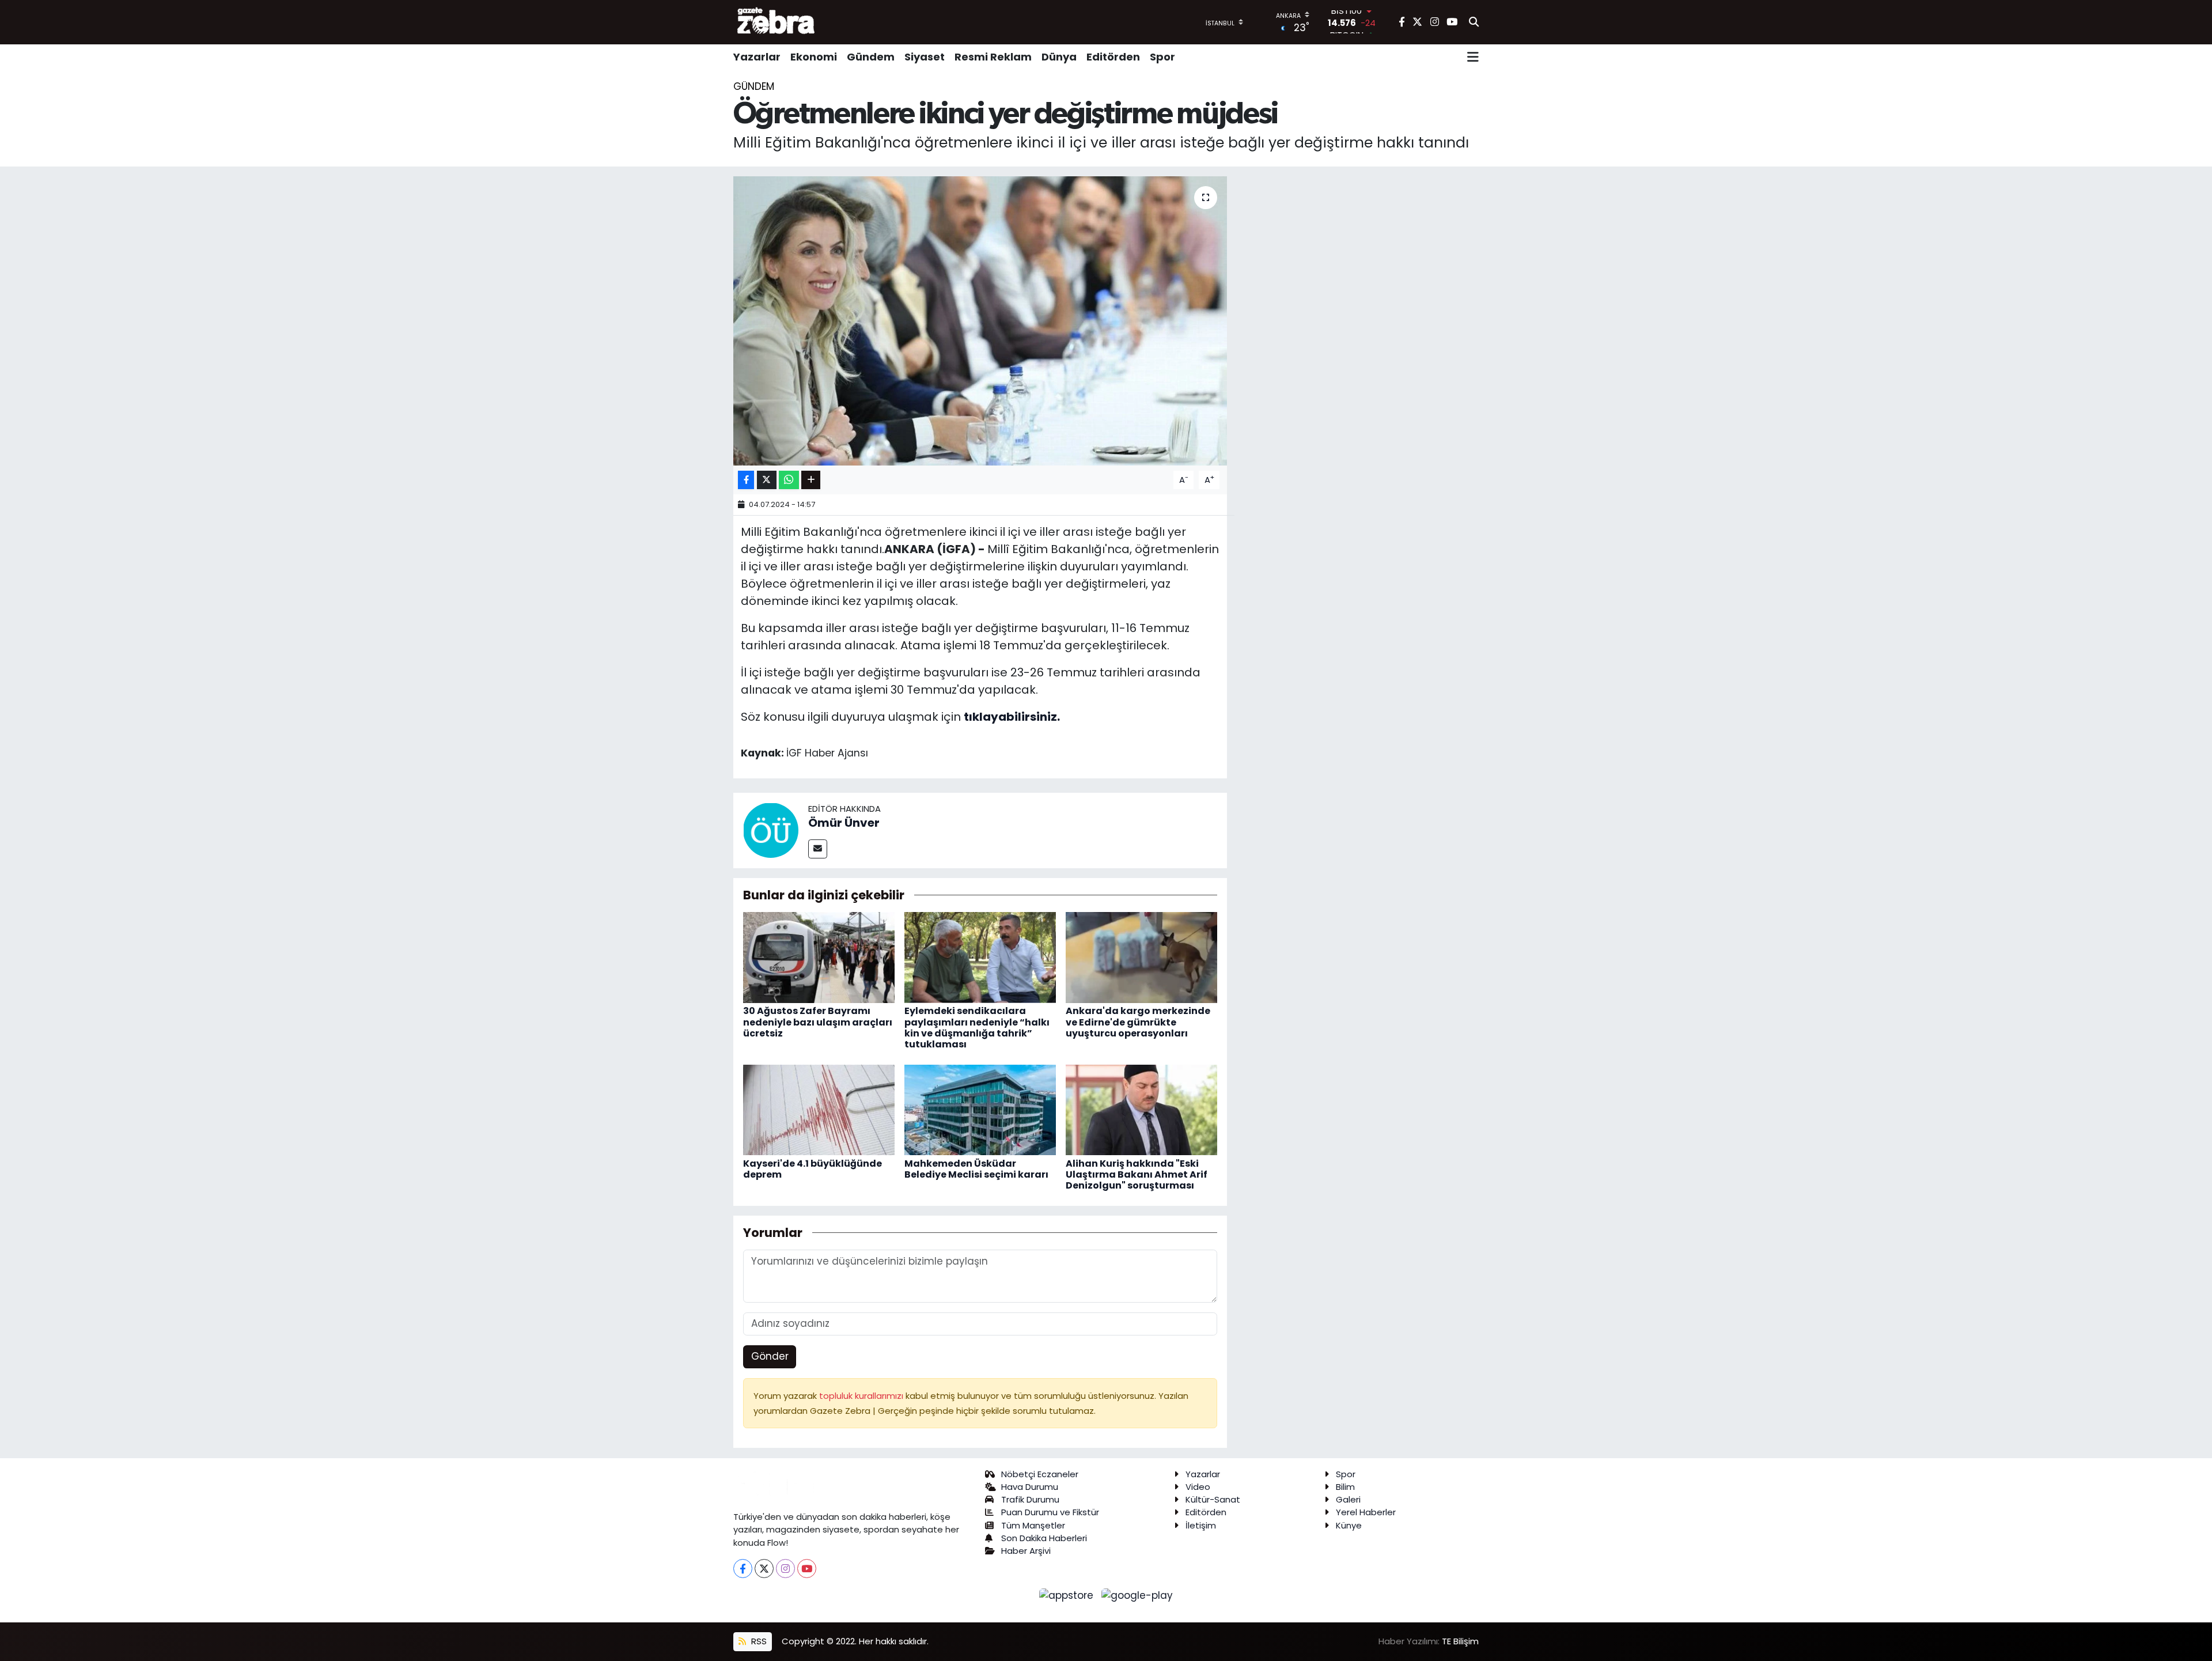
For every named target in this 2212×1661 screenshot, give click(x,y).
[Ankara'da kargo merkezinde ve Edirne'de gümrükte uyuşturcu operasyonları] (1141, 957)
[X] (764, 1569)
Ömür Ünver (844, 823)
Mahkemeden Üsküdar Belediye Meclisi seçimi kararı (976, 1169)
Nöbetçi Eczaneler (1040, 1474)
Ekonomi (814, 57)
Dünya (1059, 57)
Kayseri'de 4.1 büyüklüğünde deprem (813, 1169)
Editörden (1113, 57)
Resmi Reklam (993, 57)
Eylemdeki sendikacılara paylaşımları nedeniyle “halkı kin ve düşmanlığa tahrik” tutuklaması (977, 1028)
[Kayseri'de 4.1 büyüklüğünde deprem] (819, 1109)
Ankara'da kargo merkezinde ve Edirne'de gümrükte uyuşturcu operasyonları (1138, 1022)
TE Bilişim (1460, 1641)
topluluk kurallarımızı (862, 1396)
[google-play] (1137, 1595)
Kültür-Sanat (1213, 1499)
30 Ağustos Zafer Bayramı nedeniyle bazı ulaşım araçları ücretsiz (818, 1022)
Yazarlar (757, 57)
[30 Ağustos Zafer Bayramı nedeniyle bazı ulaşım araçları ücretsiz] (819, 957)
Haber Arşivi (1026, 1551)
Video (1198, 1487)
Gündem (871, 57)
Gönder (770, 1356)
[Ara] (1474, 22)
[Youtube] (807, 1569)
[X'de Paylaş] (767, 480)
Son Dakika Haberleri (1044, 1538)
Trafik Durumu (1030, 1499)
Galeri (1348, 1499)
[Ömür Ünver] (771, 830)
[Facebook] (743, 1569)
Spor (1162, 57)
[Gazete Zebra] (777, 22)
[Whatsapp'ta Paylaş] (789, 480)
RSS (758, 1641)
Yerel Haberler (1366, 1512)
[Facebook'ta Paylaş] (746, 480)
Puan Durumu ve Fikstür (1050, 1512)
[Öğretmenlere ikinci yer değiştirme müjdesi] (980, 321)
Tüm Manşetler (1033, 1525)
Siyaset (925, 57)
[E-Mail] (818, 849)
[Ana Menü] (1473, 57)
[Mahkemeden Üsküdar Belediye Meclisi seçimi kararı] (980, 1109)
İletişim (1201, 1525)
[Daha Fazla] (811, 480)
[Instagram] (785, 1569)
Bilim (1345, 1487)
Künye (1349, 1525)
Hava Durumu (1030, 1487)
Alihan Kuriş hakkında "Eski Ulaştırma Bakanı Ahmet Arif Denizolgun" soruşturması (1137, 1174)
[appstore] (1068, 1595)
